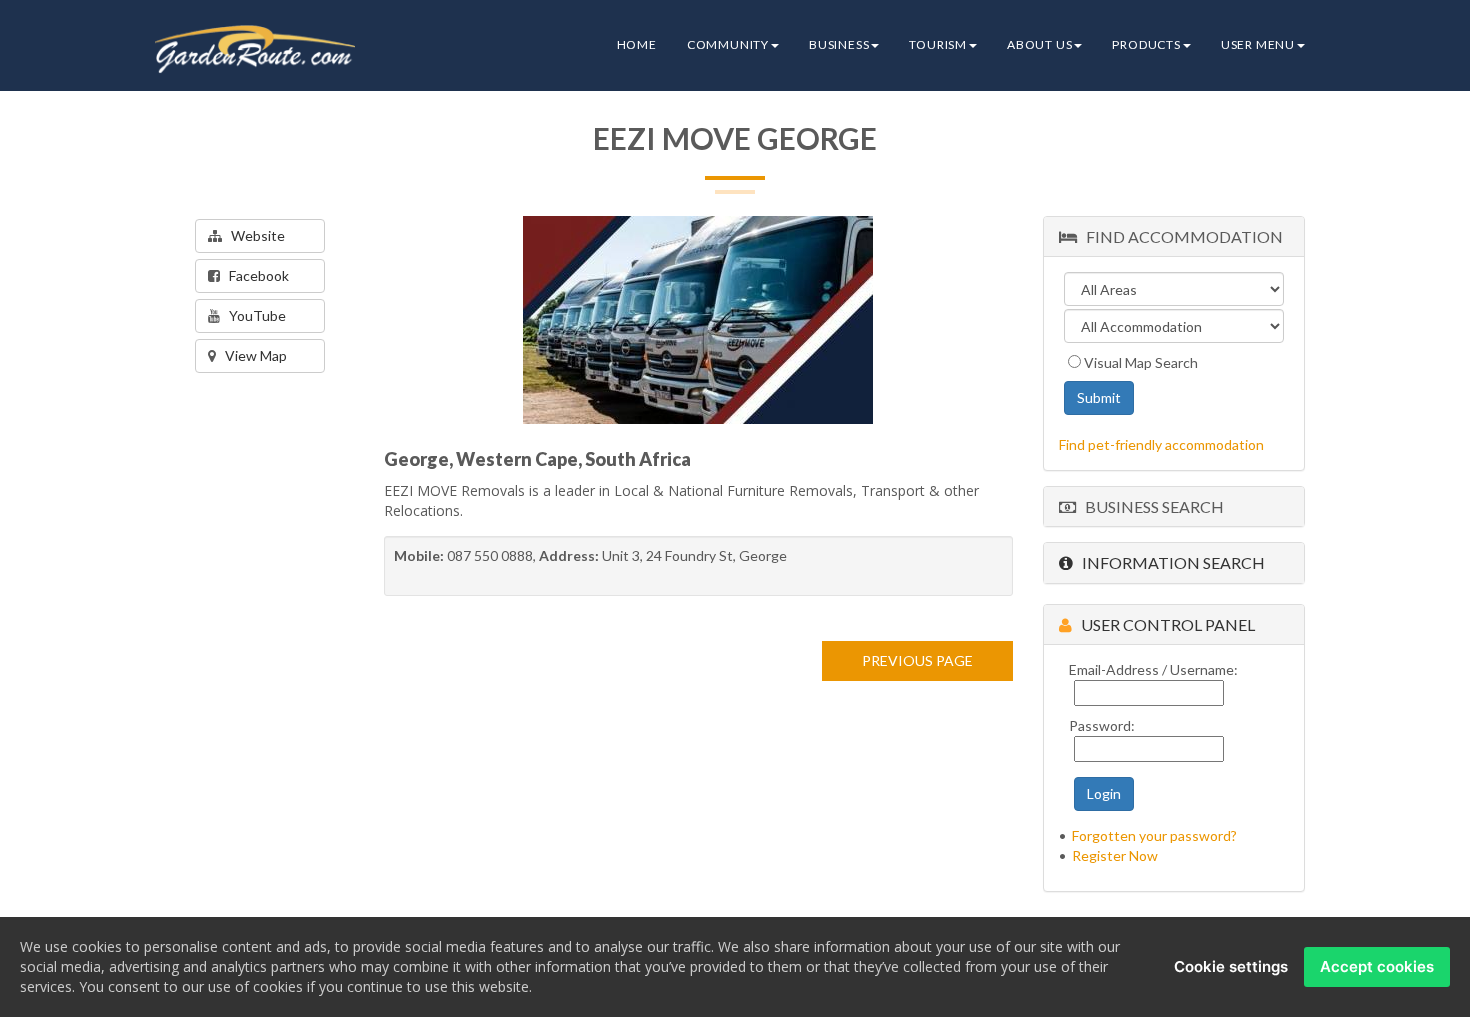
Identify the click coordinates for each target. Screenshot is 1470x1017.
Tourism (938, 44)
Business (839, 44)
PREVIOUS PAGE (917, 660)
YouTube (253, 315)
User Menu (1258, 44)
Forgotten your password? (1154, 835)
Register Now (1115, 855)
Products (1146, 44)
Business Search (1150, 506)
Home (637, 44)
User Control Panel (1163, 624)
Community (728, 44)
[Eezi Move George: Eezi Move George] (698, 320)
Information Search (1169, 562)
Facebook (254, 275)
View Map (251, 355)
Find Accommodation (1180, 236)
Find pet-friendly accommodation (1161, 444)
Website (253, 235)
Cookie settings (1231, 966)
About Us (1039, 44)
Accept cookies (1377, 966)
